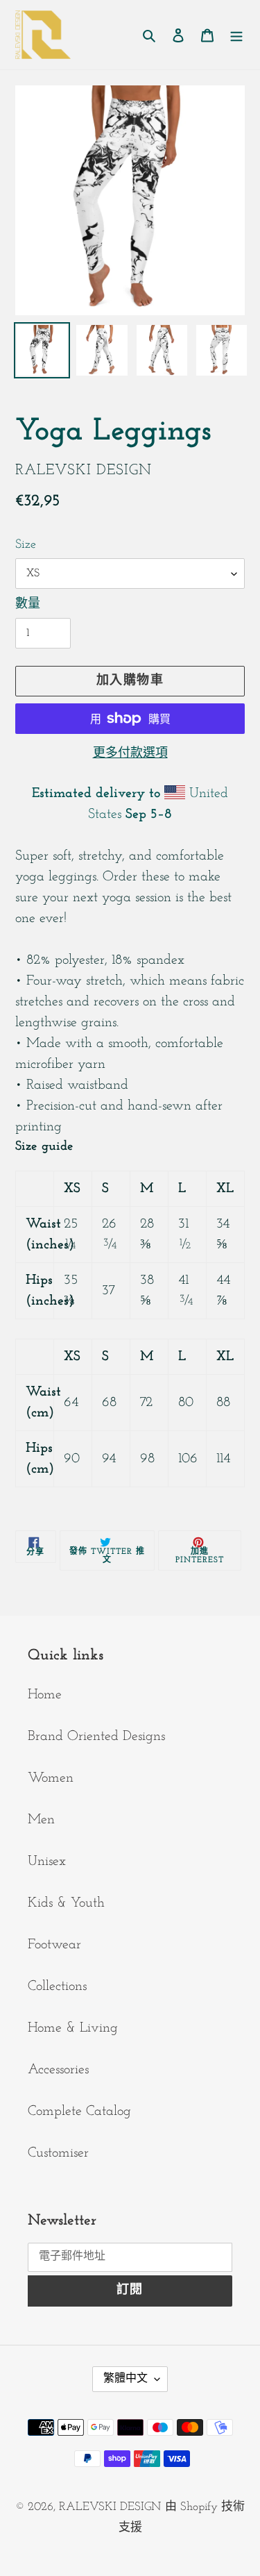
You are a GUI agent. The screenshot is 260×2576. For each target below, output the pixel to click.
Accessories (58, 2070)
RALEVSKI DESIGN (110, 2507)
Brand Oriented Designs (96, 1737)
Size (26, 545)
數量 (28, 605)
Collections (57, 1987)
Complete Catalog (79, 2111)
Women (51, 1778)
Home (45, 1695)
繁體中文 (125, 2379)
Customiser (58, 2153)
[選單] (236, 35)
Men (41, 1820)
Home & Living (73, 2028)
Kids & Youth (66, 1903)
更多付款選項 (130, 754)
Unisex (47, 1862)
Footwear (54, 1945)
